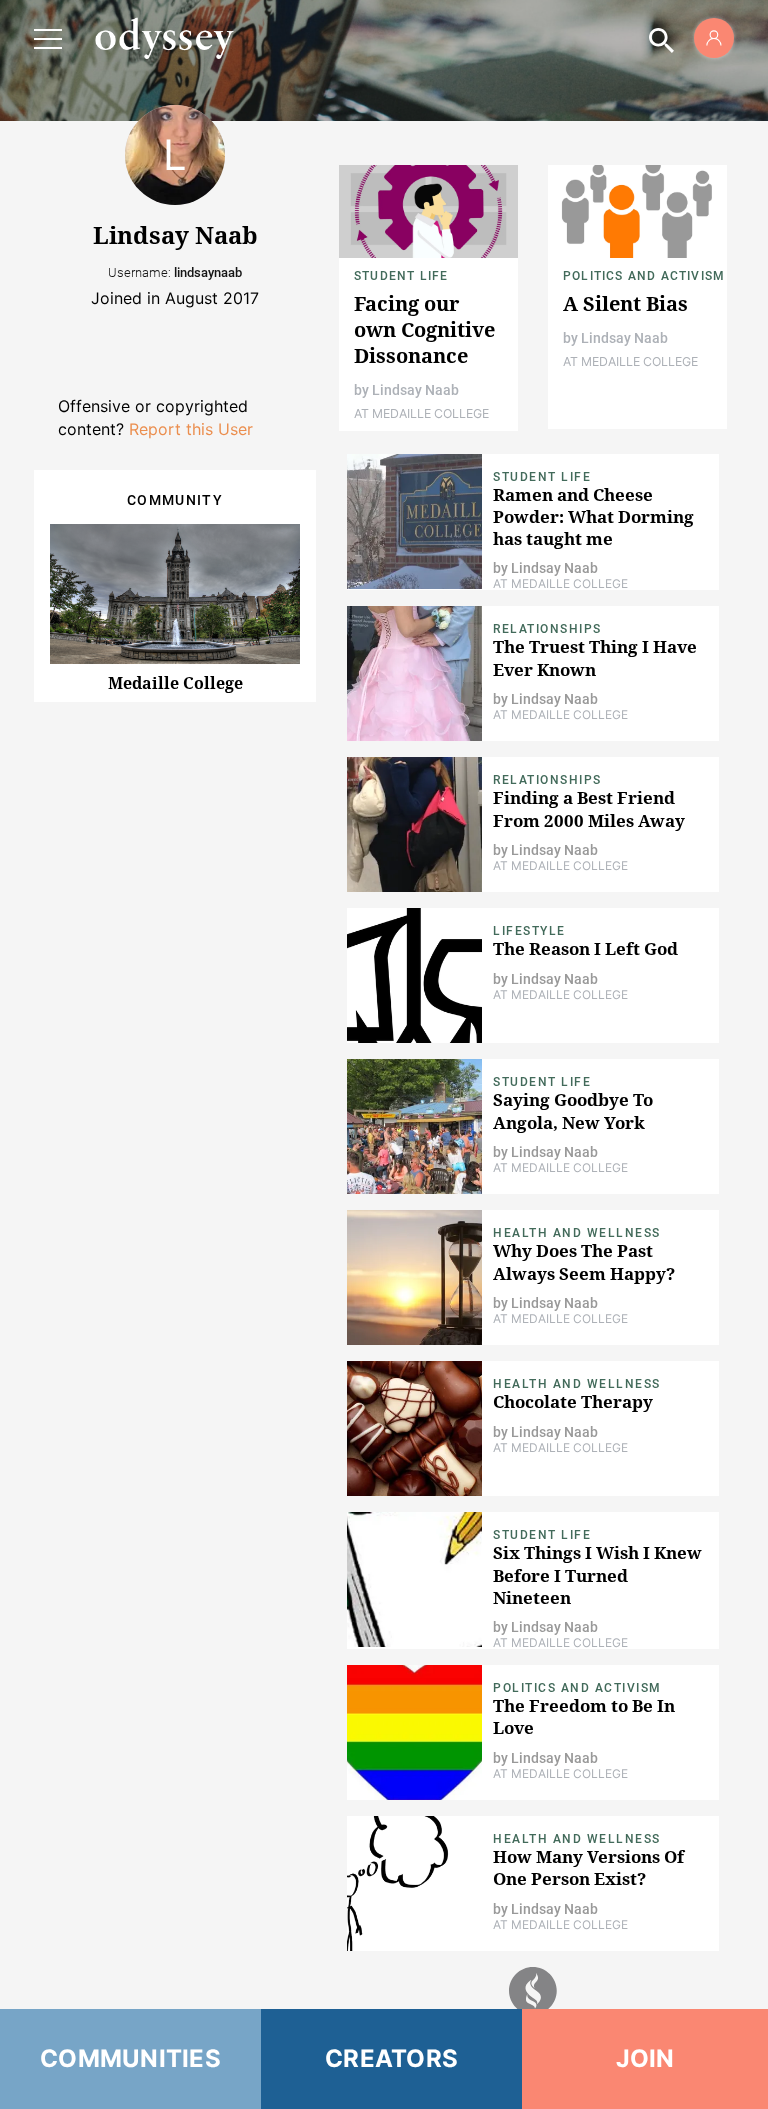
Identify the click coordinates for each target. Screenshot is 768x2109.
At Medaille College (421, 413)
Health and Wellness (577, 1233)
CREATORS (391, 2058)
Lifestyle (529, 931)
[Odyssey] (164, 38)
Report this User (191, 429)
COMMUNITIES (130, 2058)
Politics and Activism (644, 276)
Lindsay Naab (415, 390)
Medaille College (175, 683)
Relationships (547, 629)
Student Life (401, 276)
